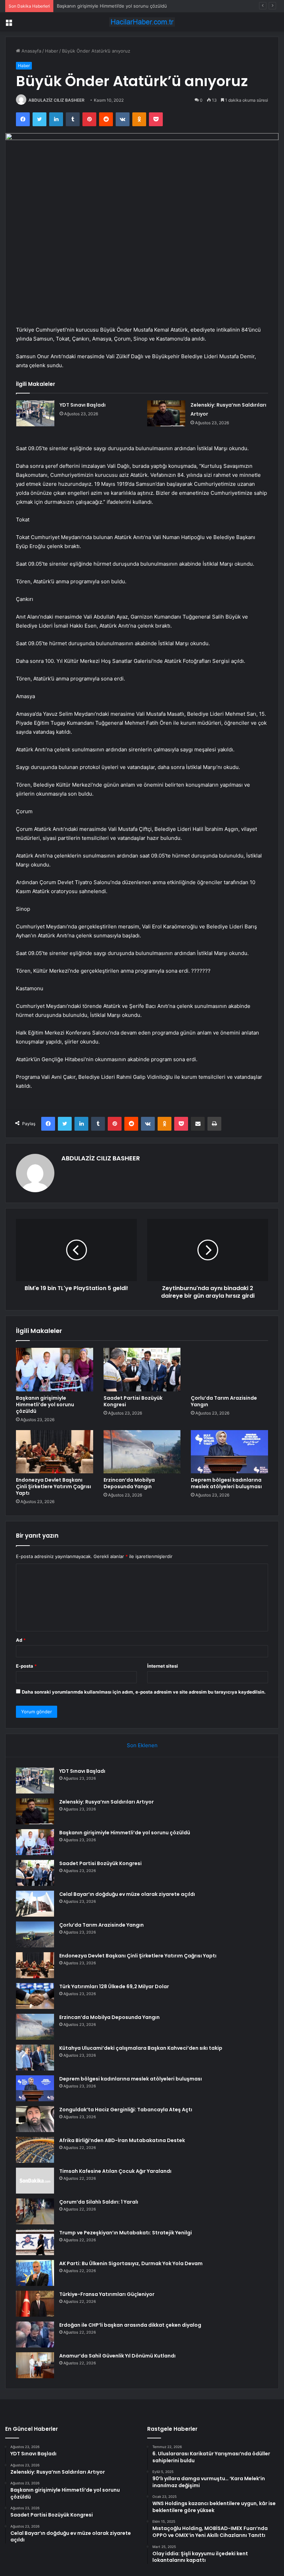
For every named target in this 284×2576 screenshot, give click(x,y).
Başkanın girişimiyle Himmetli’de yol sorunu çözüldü (112, 6)
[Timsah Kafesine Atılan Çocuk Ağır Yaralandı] (35, 2181)
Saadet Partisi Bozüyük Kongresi (133, 1401)
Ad (21, 1640)
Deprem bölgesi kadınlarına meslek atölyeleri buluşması (226, 1483)
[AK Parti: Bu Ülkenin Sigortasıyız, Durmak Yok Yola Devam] (35, 2273)
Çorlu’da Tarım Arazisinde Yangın (224, 1401)
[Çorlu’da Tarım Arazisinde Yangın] (229, 1370)
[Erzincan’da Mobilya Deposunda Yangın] (142, 1452)
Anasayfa (31, 51)
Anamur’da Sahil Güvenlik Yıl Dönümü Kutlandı (117, 2356)
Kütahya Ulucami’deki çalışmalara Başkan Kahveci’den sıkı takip (141, 2048)
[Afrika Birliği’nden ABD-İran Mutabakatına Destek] (35, 2150)
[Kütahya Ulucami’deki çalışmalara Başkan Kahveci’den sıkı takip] (35, 2058)
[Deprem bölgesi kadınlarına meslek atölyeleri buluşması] (229, 1452)
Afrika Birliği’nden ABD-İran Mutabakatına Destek (122, 2140)
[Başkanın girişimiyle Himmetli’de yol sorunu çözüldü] (55, 1370)
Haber (52, 51)
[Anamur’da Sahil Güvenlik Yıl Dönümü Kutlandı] (35, 2365)
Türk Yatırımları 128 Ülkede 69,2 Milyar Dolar (114, 1986)
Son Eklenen (142, 1745)
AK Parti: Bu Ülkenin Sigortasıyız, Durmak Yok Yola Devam (131, 2263)
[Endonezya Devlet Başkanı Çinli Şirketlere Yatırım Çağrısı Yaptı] (55, 1452)
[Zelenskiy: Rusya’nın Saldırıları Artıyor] (166, 413)
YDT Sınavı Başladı (83, 405)
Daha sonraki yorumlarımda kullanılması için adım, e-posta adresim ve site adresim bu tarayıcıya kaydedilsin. (144, 1692)
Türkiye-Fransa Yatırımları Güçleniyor (107, 2294)
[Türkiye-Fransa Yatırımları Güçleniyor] (35, 2304)
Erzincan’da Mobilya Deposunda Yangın (129, 1483)
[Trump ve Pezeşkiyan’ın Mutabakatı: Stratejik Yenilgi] (35, 2242)
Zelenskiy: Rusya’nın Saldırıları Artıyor (106, 1802)
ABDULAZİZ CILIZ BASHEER (56, 100)
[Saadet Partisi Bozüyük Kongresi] (142, 1370)
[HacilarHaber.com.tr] (142, 22)
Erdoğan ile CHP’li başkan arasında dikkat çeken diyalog (130, 2325)
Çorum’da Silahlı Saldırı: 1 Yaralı (99, 2202)
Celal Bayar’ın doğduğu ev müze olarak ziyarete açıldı (127, 1894)
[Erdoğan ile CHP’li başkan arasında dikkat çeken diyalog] (35, 2334)
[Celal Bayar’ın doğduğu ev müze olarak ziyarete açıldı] (35, 1904)
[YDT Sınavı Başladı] (35, 413)
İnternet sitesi (163, 1666)
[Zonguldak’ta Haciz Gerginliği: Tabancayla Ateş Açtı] (35, 2119)
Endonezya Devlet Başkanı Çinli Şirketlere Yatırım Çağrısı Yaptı (54, 1486)
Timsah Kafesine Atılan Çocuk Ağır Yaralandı (115, 2171)
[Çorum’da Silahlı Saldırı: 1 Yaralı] (35, 2211)
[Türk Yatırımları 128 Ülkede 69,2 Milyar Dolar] (35, 1996)
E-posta (26, 1666)
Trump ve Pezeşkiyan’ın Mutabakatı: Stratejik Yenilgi (126, 2233)
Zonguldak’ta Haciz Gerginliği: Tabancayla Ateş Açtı (126, 2110)
